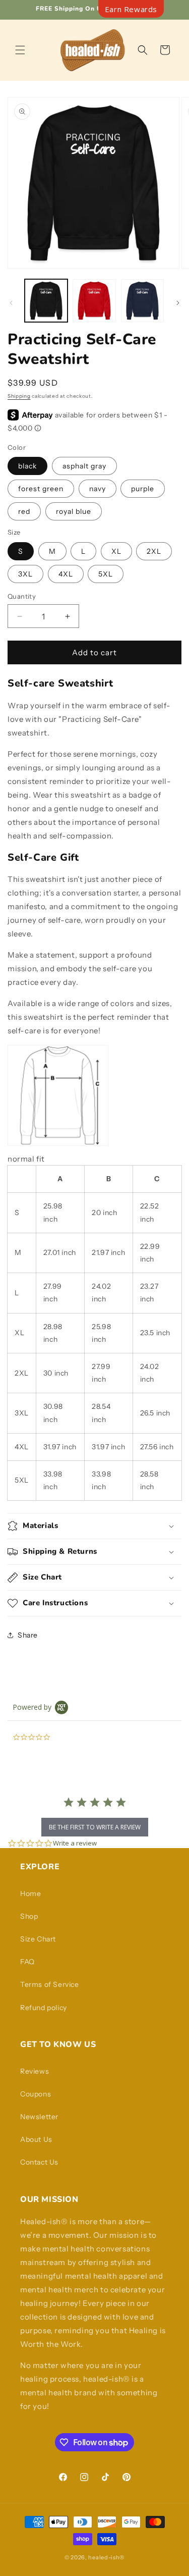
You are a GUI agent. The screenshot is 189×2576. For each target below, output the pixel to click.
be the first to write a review (95, 1827)
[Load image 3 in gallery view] (142, 301)
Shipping (19, 396)
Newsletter (39, 2117)
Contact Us (39, 2162)
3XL (25, 574)
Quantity (22, 596)
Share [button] (28, 1635)
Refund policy (44, 2008)
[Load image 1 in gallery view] (46, 301)
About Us (36, 2139)
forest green (41, 489)
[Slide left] (11, 303)
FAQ (27, 1962)
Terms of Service (50, 1984)
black (27, 466)
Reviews (35, 2071)
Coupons (36, 2094)
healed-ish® (106, 2557)
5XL (106, 574)
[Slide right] (178, 303)
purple (143, 489)
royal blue (74, 511)
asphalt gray (84, 466)
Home (30, 1894)
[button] (20, 50)
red (24, 511)
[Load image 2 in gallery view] (94, 301)
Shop (29, 1916)
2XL (154, 551)
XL (116, 551)
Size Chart (38, 1939)
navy (98, 489)
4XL (66, 574)
